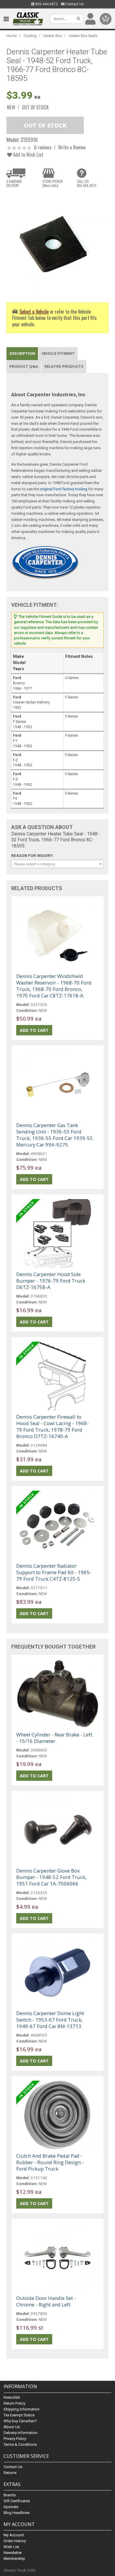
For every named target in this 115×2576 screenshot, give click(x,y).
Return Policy (14, 2403)
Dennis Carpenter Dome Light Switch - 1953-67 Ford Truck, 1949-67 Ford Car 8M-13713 (50, 2020)
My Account (14, 2535)
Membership (14, 2559)
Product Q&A (24, 366)
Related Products (64, 366)
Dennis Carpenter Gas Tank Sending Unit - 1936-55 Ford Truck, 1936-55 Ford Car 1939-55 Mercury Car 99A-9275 (55, 1135)
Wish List (11, 2547)
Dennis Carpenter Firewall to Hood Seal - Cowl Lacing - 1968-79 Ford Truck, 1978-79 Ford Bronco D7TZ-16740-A (52, 1426)
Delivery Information (20, 2433)
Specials (11, 2507)
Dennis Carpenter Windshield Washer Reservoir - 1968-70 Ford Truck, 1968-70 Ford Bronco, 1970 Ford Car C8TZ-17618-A (54, 986)
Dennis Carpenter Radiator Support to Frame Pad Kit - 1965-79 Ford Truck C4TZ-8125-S (54, 1572)
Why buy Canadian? (20, 2421)
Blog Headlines (17, 2513)
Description (22, 353)
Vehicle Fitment (58, 353)
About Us (12, 2427)
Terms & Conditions (20, 2444)
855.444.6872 (46, 4)
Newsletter (13, 2553)
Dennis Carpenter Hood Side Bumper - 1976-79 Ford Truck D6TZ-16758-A (51, 1281)
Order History (15, 2541)
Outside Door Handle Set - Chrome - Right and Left (46, 2301)
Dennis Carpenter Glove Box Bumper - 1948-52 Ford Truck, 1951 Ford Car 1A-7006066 (51, 1877)
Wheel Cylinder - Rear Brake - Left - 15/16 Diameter (54, 1738)
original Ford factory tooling (64, 489)
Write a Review (72, 147)
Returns (10, 2473)
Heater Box (53, 36)
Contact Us (74, 4)
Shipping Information (22, 2409)
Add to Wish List (28, 154)
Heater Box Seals (83, 36)
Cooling (30, 36)
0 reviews (43, 147)
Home (12, 36)
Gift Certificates (17, 2501)
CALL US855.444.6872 (87, 183)
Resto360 (12, 2397)
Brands (10, 2495)
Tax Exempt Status (19, 2415)
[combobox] (58, 864)
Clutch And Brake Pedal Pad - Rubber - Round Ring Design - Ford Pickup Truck (50, 2162)
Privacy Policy (15, 2439)
